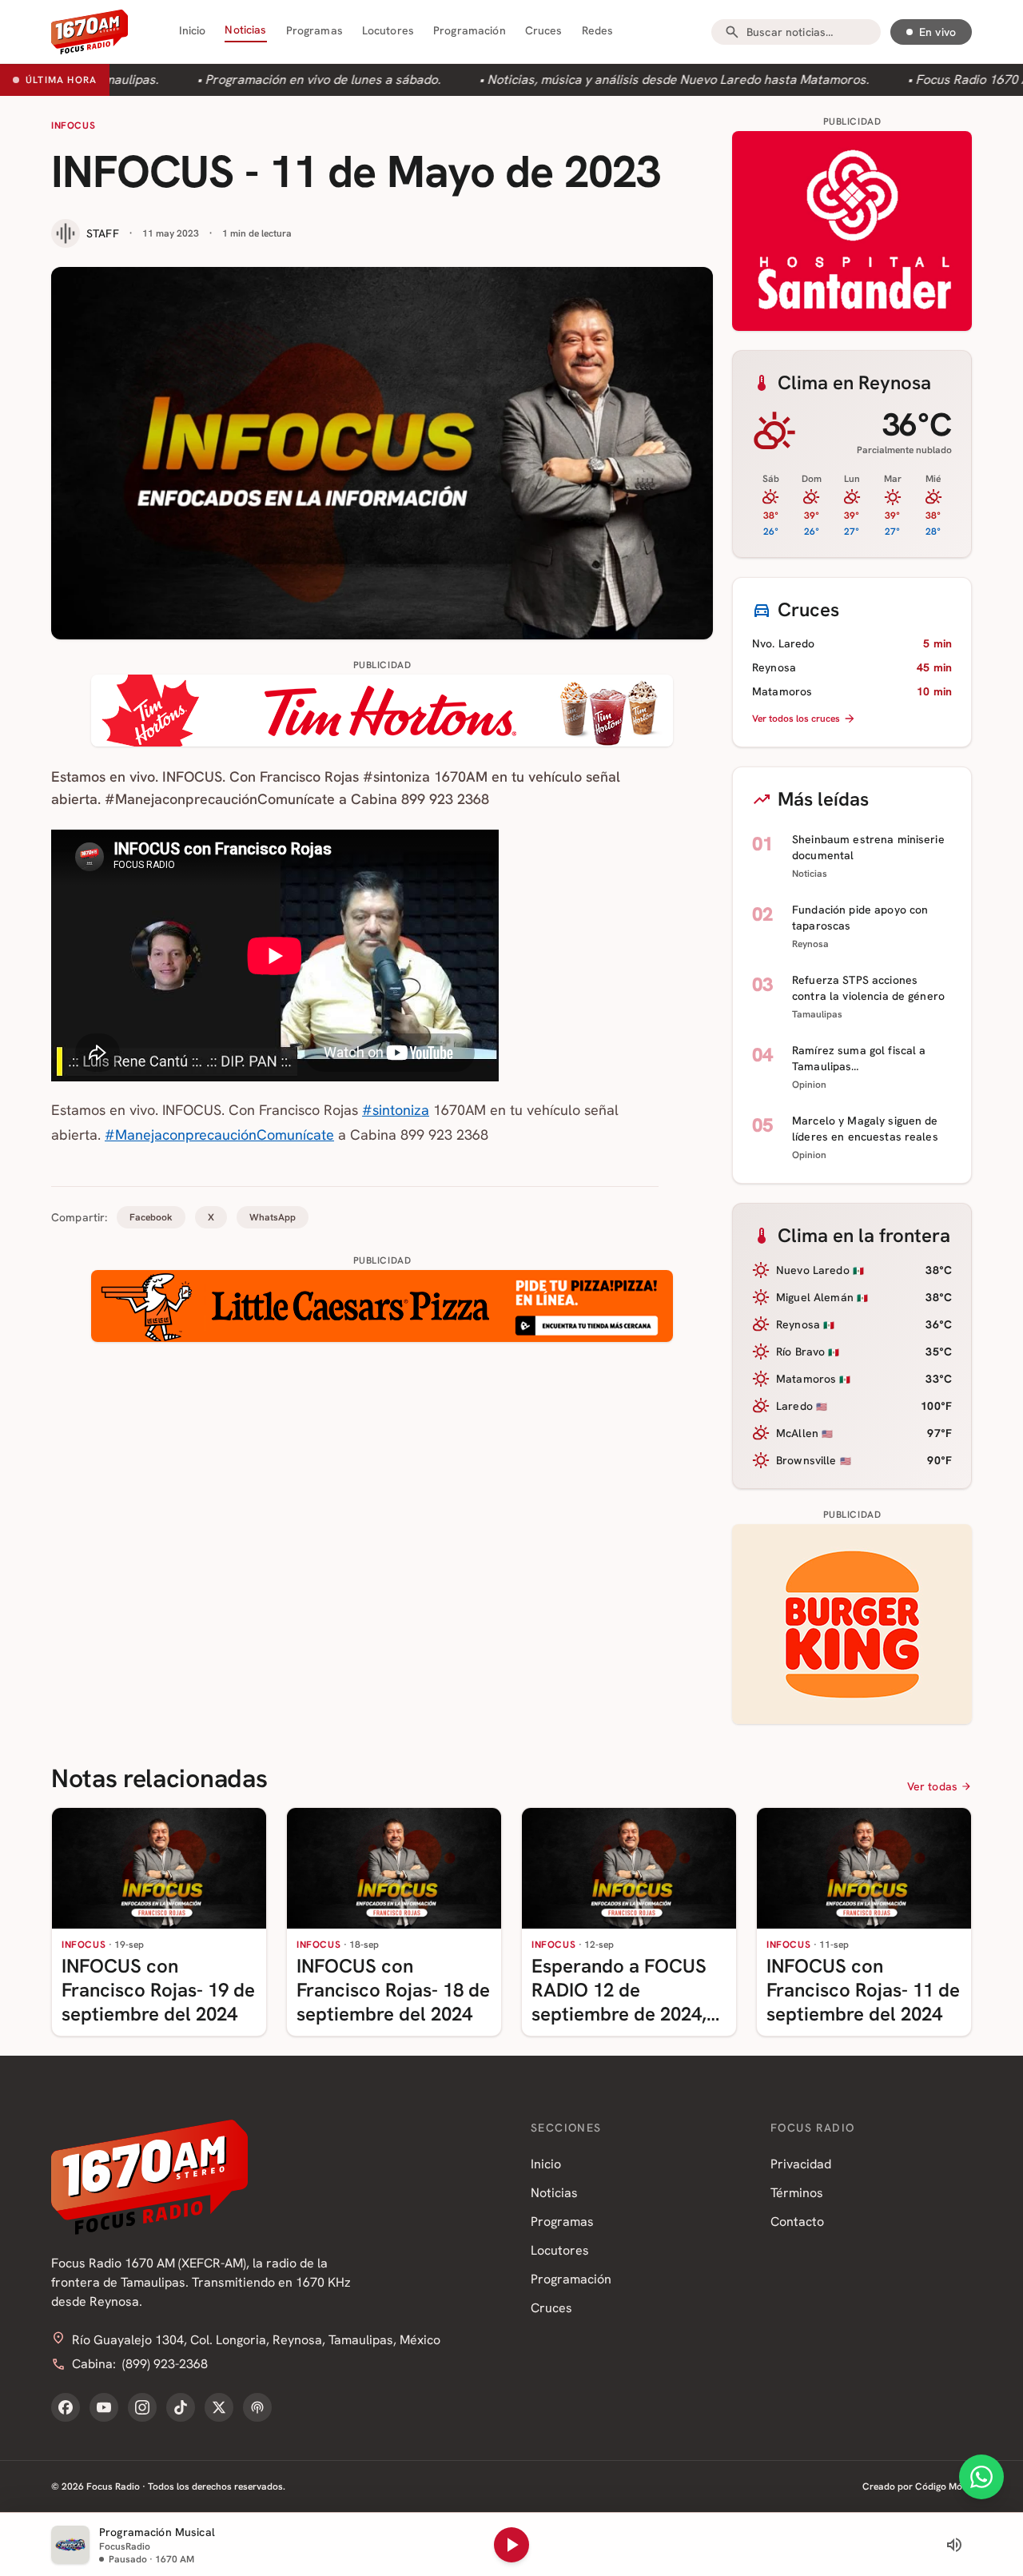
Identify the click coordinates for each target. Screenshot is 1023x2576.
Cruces (544, 30)
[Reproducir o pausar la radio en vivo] (511, 2545)
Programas (314, 30)
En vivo (937, 32)
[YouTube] (104, 2407)
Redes (598, 30)
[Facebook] (66, 2407)
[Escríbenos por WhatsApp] (981, 2477)
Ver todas (932, 1786)
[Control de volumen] (954, 2545)
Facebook (151, 1217)
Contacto (797, 2222)
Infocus (73, 125)
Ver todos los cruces (796, 719)
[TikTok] (181, 2407)
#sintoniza (396, 1110)
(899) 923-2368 (165, 2364)
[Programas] (257, 2407)
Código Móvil (943, 2486)
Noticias (245, 30)
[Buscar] (732, 32)
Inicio (193, 30)
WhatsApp (273, 1217)
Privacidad (801, 2164)
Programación (470, 30)
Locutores (388, 30)
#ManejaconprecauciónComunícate (219, 1135)
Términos (797, 2193)
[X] (219, 2407)
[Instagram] (142, 2407)
